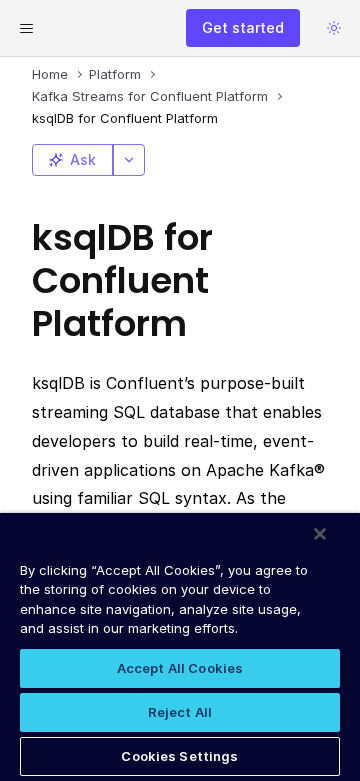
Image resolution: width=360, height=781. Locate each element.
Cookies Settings (179, 756)
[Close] (320, 534)
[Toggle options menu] (129, 160)
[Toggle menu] (26, 28)
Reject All (180, 712)
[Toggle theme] (334, 28)
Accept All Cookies (180, 668)
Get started (243, 27)
